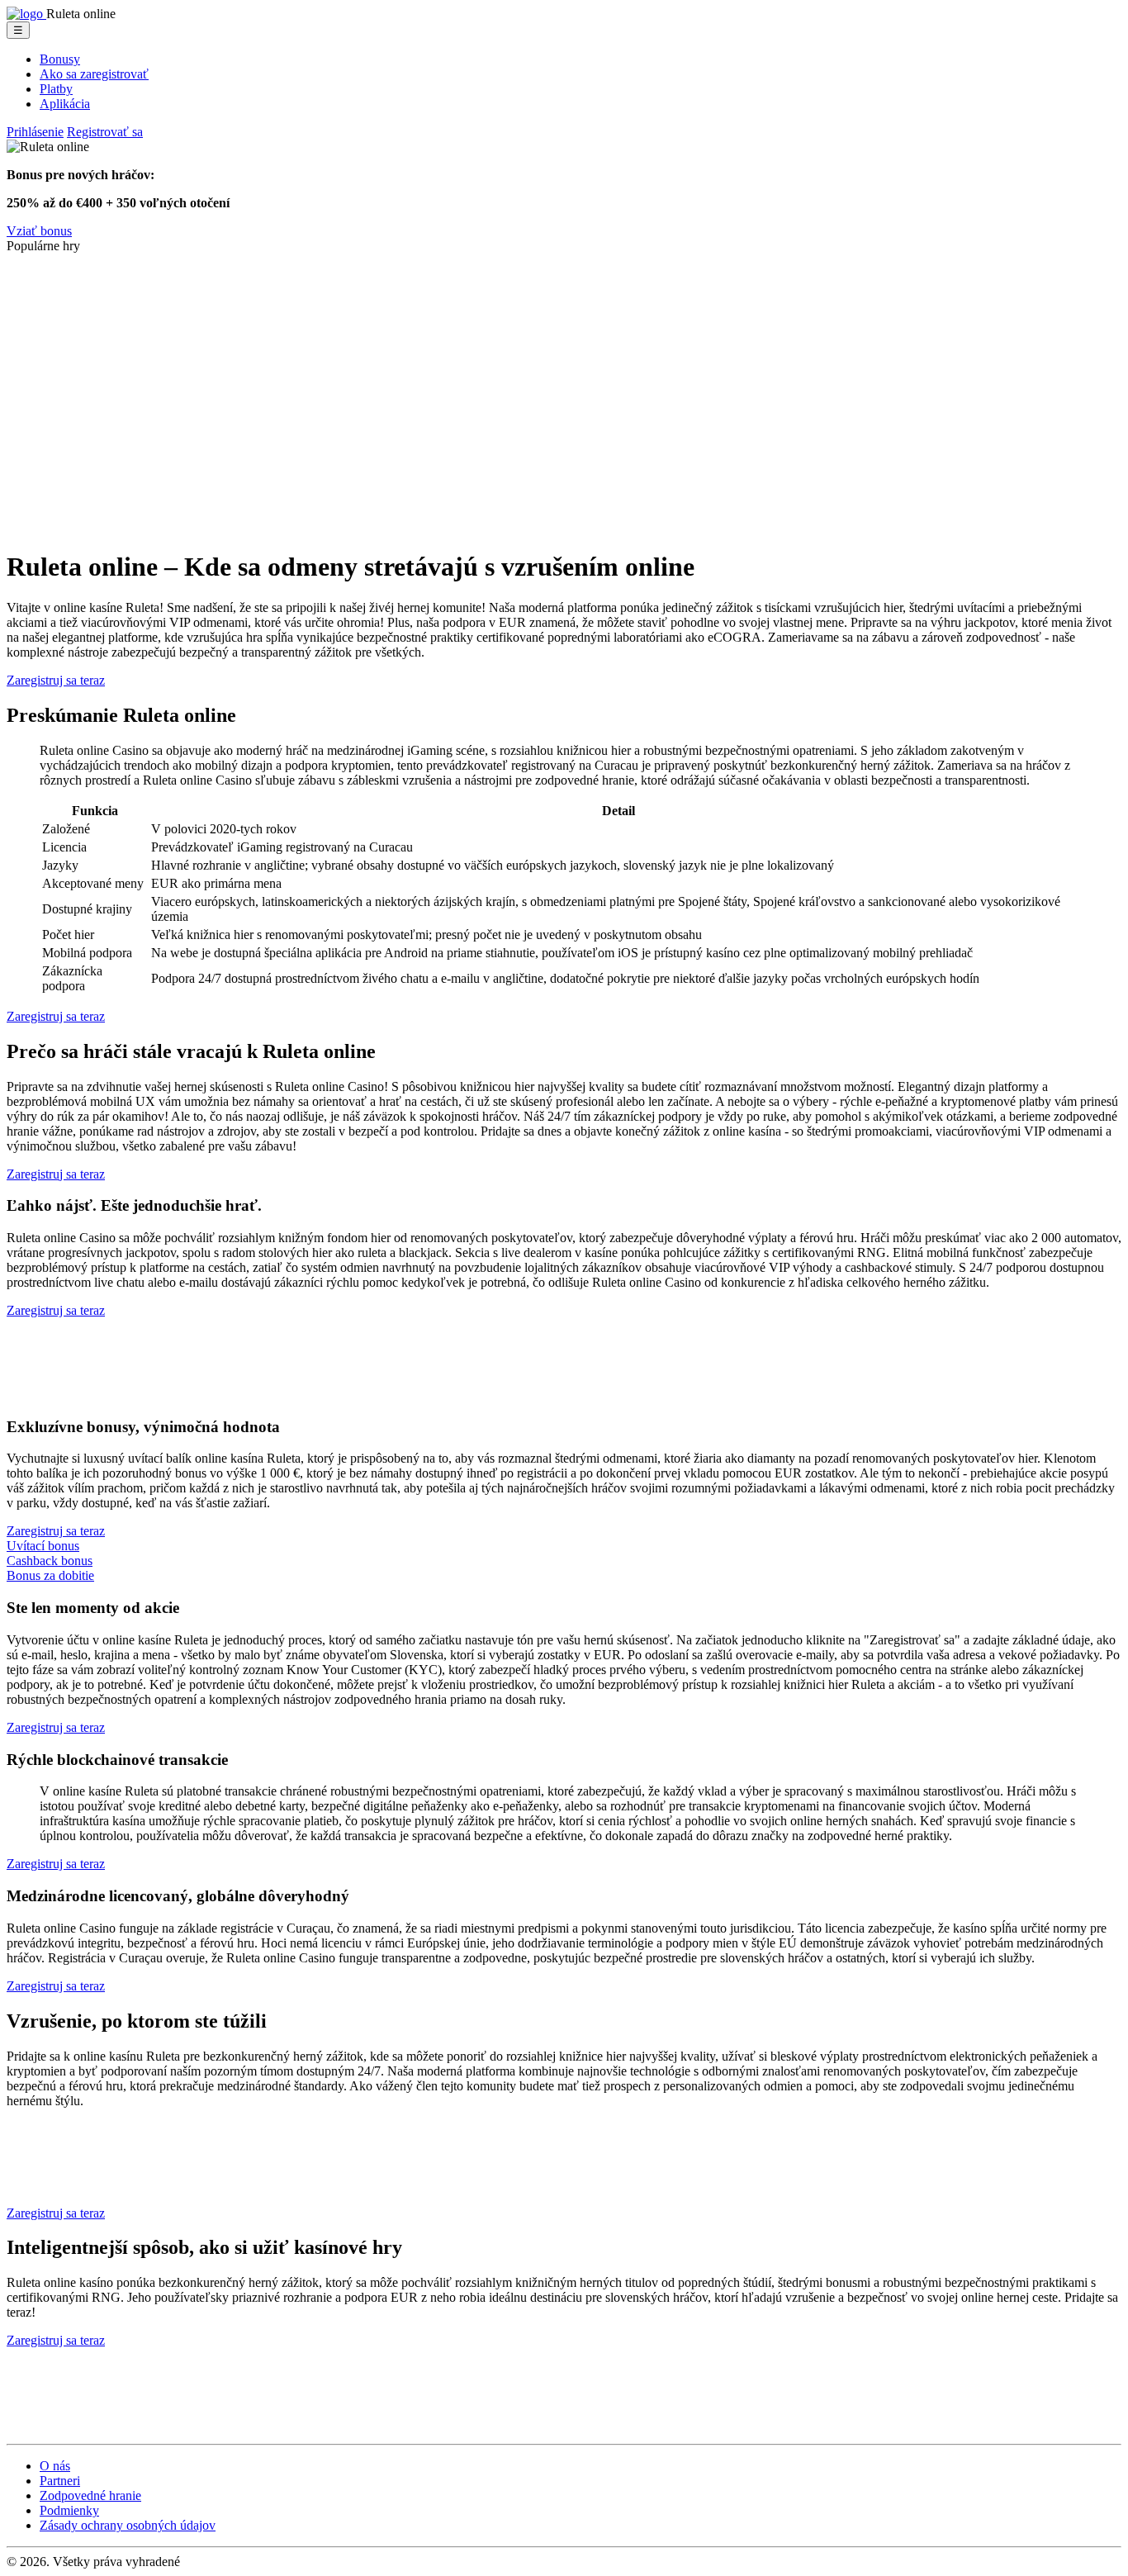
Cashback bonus (50, 1561)
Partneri (60, 2481)
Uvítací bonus (43, 1546)
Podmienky (69, 2510)
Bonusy (60, 59)
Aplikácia (65, 104)
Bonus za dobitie (50, 1575)
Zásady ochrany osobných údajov (128, 2525)
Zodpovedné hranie (90, 2495)
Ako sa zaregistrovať (94, 74)
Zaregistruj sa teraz (56, 680)
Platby (56, 89)
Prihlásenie (35, 132)
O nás (55, 2466)
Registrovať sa (105, 132)
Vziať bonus (39, 231)
